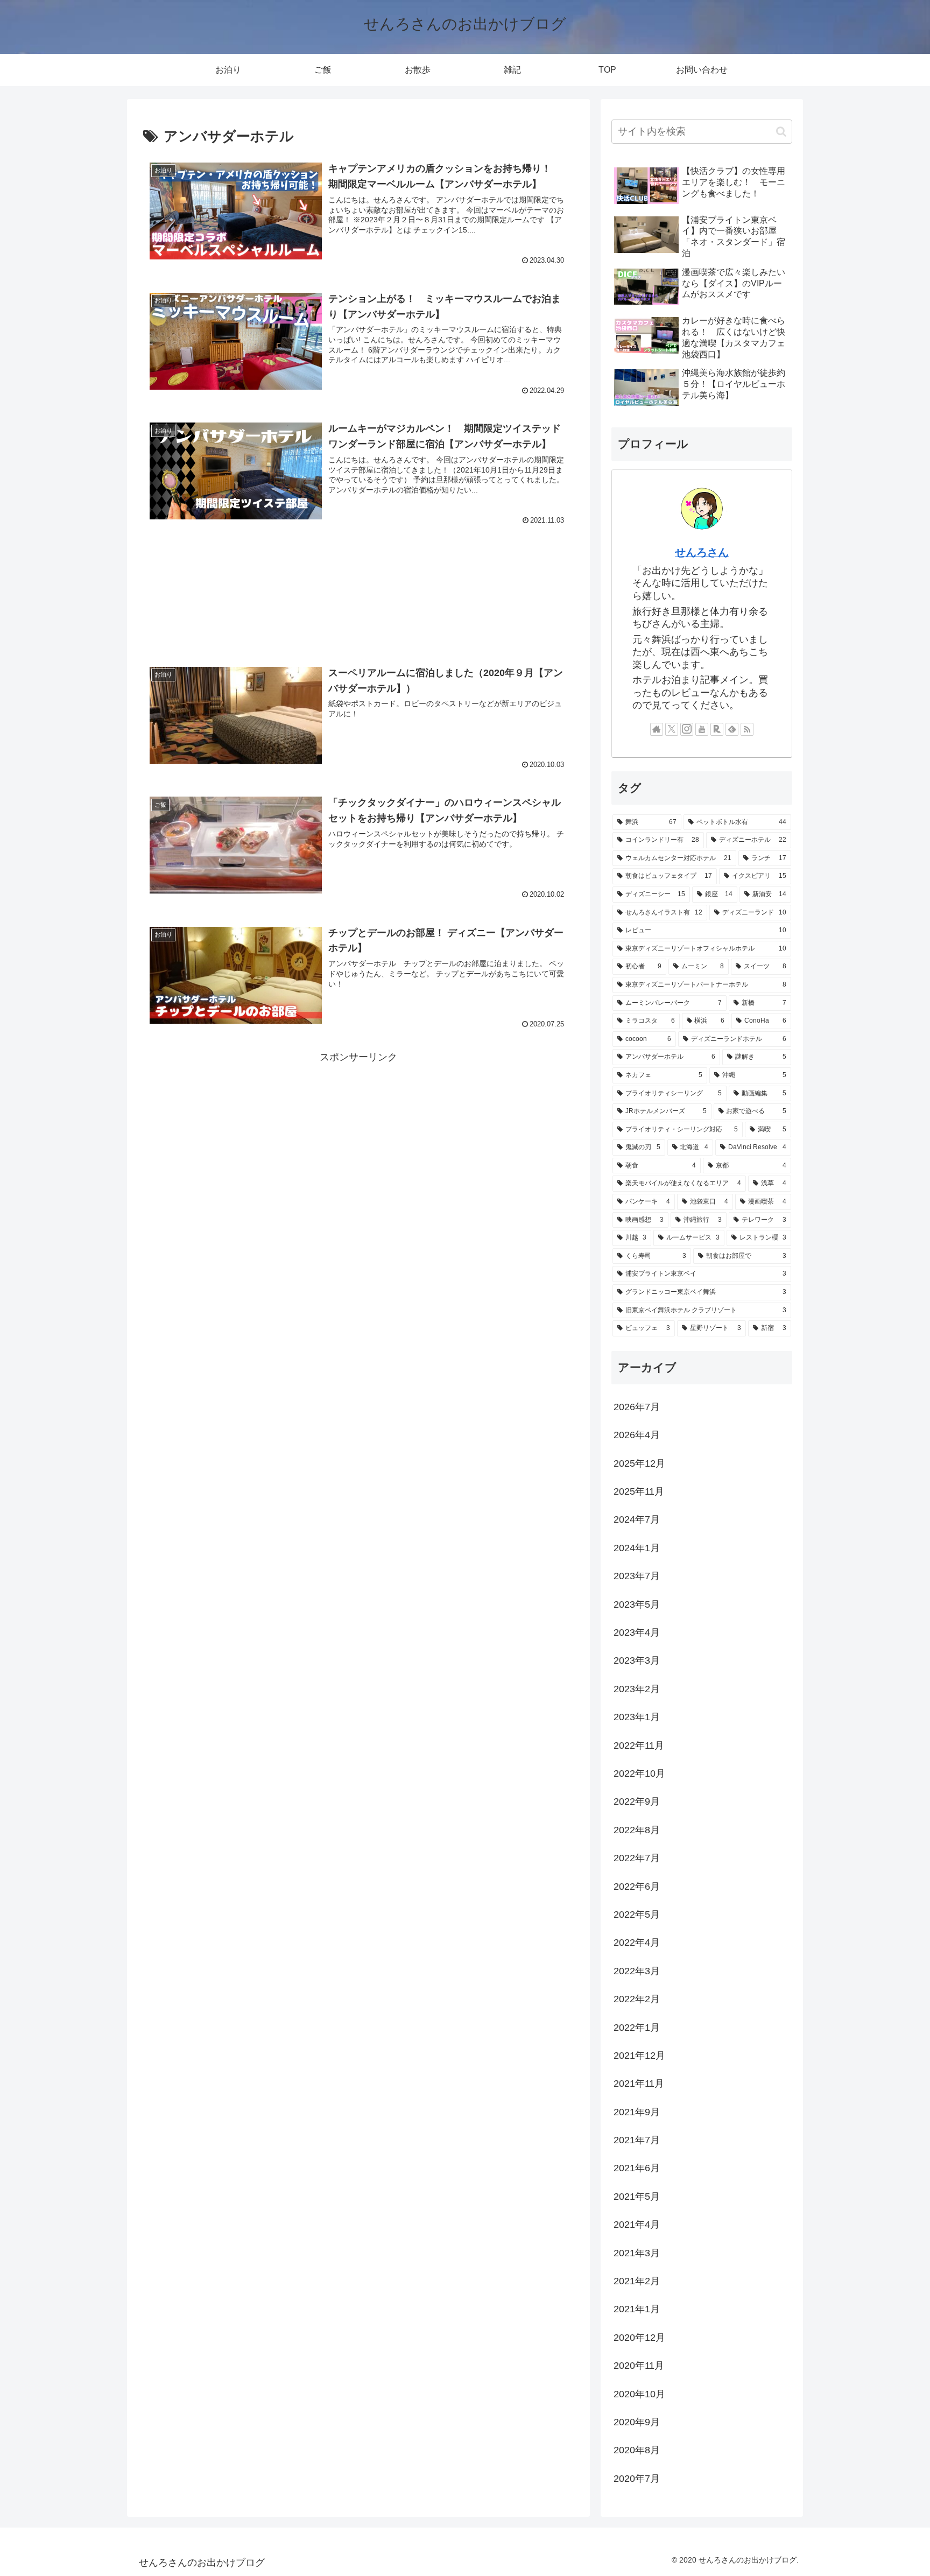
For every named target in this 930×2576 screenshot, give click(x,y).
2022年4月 (637, 1942)
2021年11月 (639, 2084)
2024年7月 (637, 1519)
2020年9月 (637, 2422)
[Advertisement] (358, 595)
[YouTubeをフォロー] (702, 729)
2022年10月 (639, 1773)
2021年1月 (637, 2309)
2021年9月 (637, 2112)
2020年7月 (637, 2479)
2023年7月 (637, 1576)
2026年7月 (637, 1407)
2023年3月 (637, 1660)
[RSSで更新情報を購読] (747, 729)
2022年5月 (637, 1915)
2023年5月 (637, 1604)
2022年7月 (637, 1858)
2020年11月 (639, 2366)
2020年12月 (639, 2338)
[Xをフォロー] (672, 729)
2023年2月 (637, 1689)
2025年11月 (639, 1491)
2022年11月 (639, 1746)
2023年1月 (637, 1717)
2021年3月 (637, 2253)
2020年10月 (639, 2394)
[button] (781, 132)
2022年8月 (637, 1830)
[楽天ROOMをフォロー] (717, 729)
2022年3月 (637, 1971)
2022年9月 (637, 1801)
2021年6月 (637, 2168)
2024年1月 (637, 1548)
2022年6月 (637, 1887)
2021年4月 (637, 2225)
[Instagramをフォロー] (687, 729)
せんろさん (702, 552)
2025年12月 (639, 1463)
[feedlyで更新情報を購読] (732, 729)
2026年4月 (637, 1435)
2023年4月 (637, 1632)
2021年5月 (637, 2197)
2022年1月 (637, 2028)
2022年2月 (637, 1999)
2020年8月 (637, 2450)
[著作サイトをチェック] (657, 729)
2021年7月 (637, 2140)
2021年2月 (637, 2281)
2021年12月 (639, 2056)
